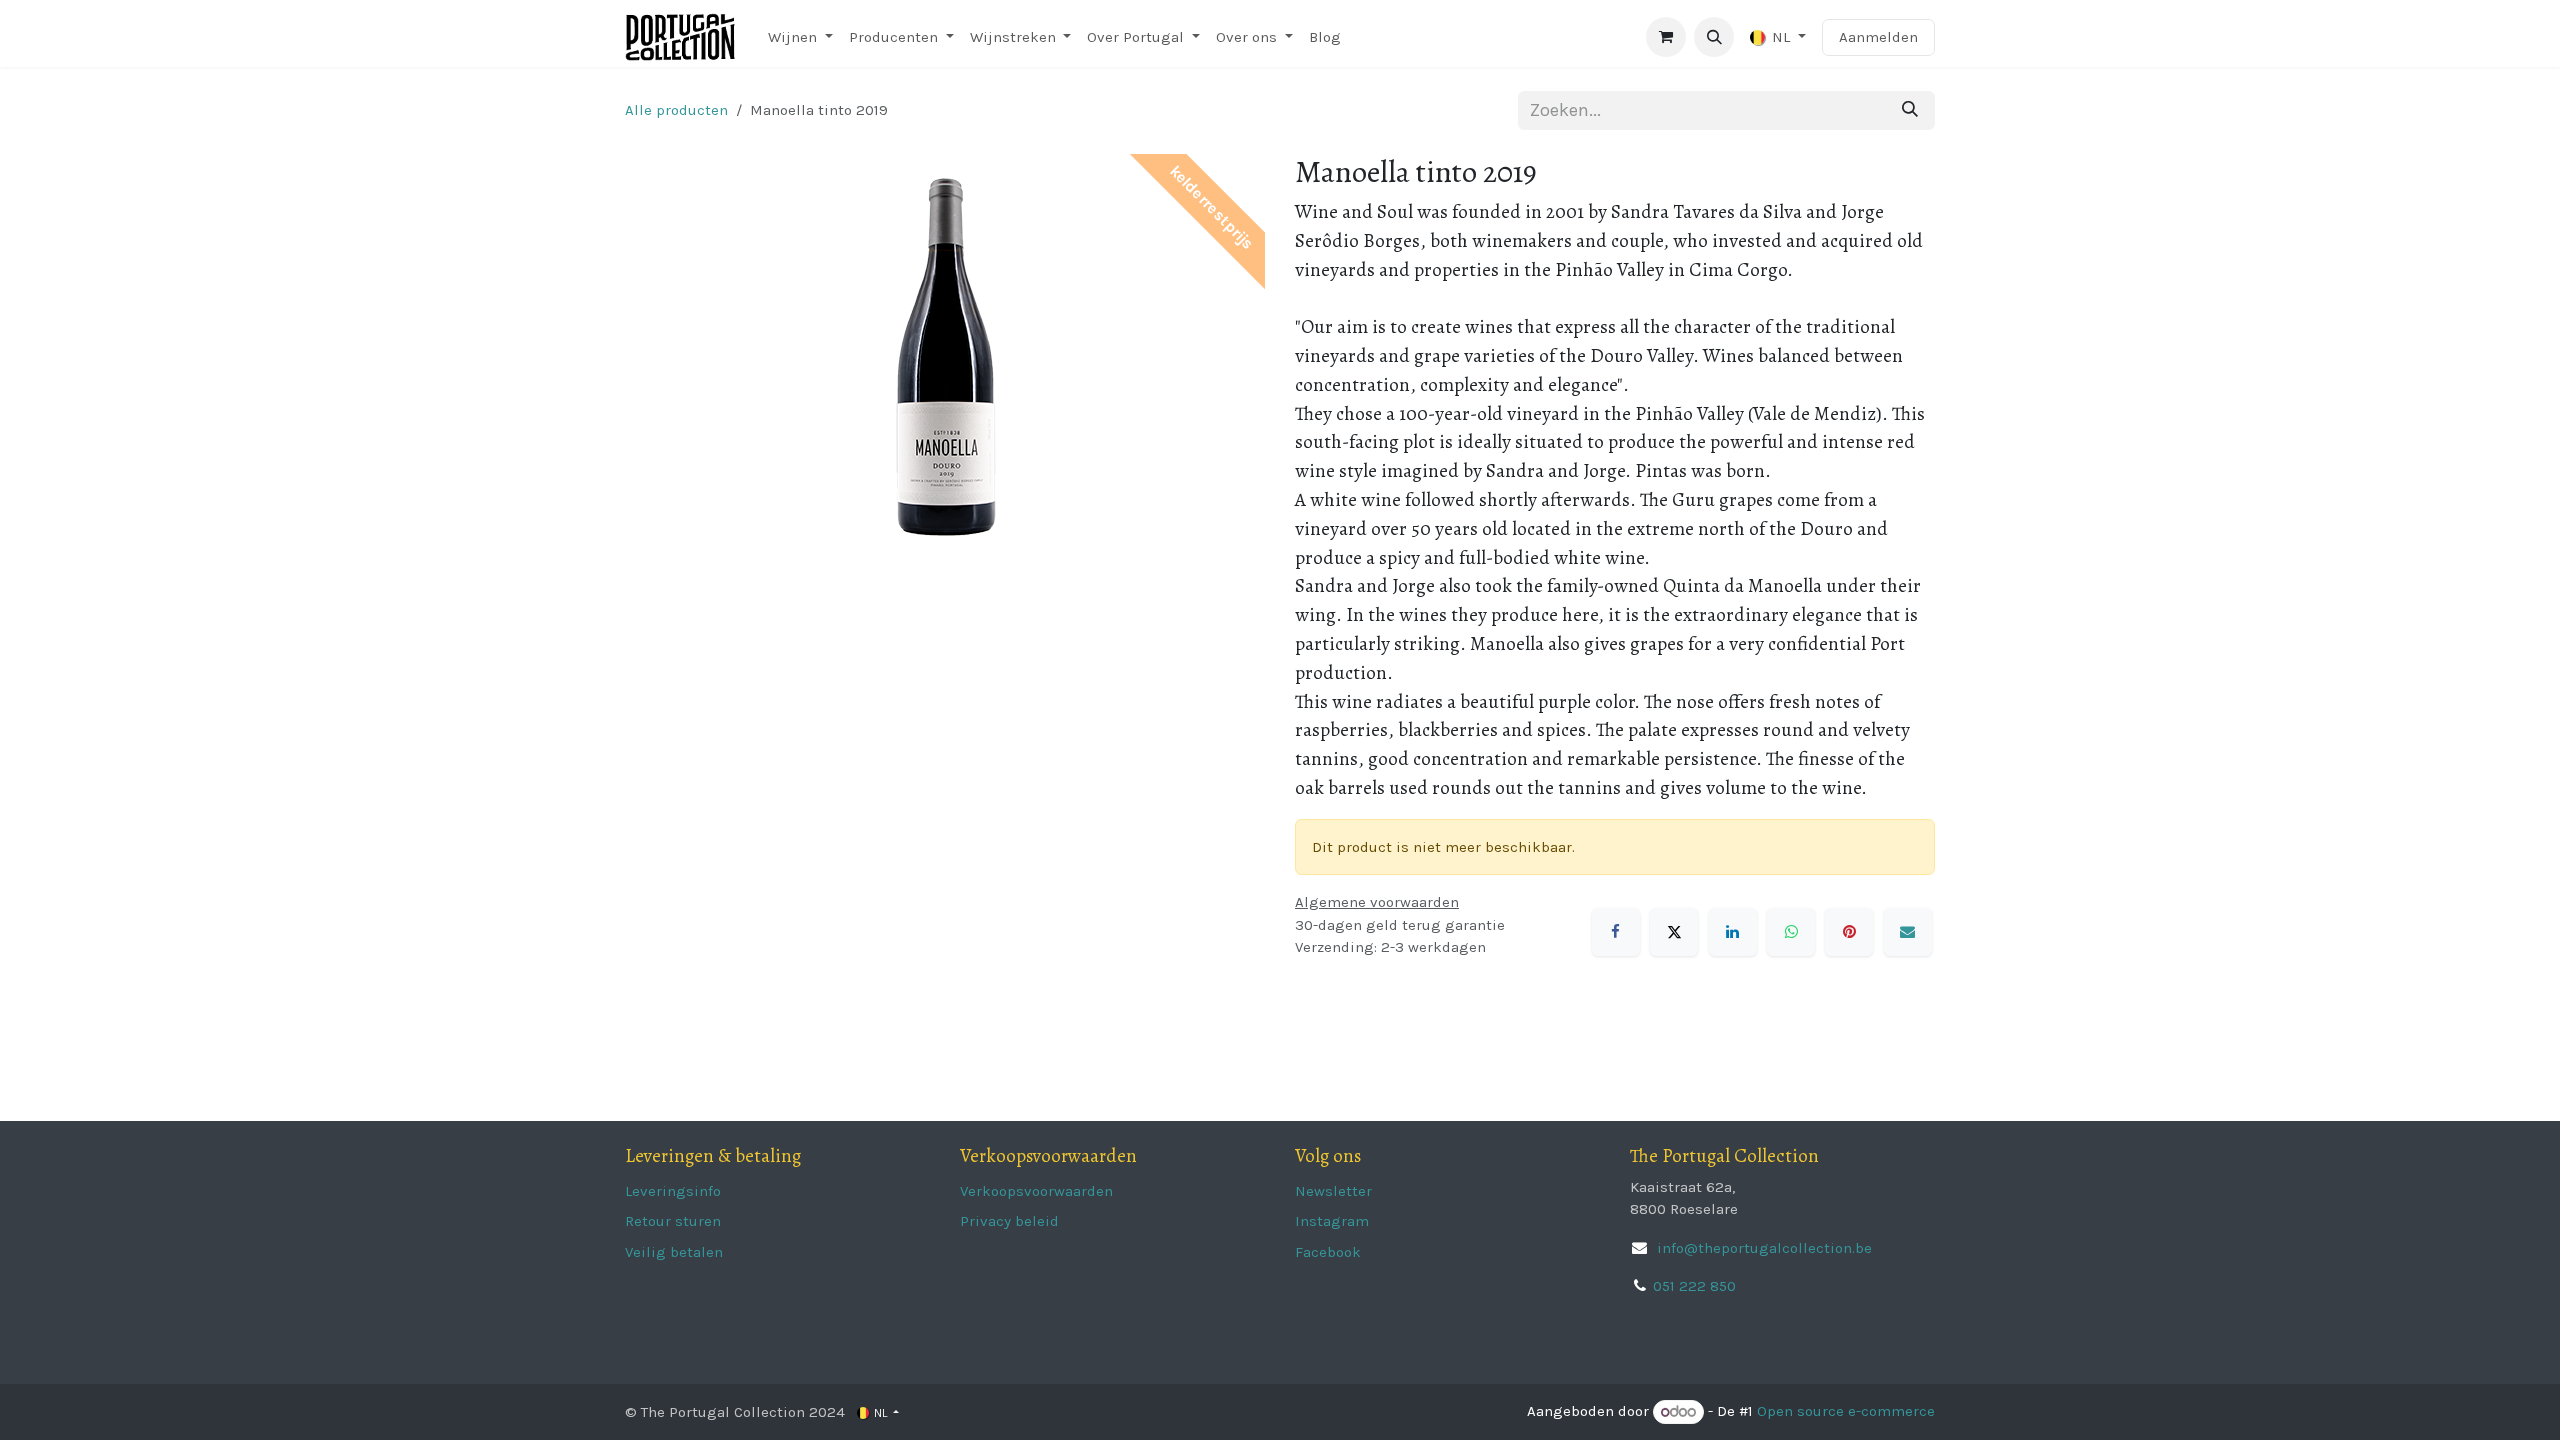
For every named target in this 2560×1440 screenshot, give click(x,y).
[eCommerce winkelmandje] (1666, 37)
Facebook (1328, 1252)
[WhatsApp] (1791, 932)
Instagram (1332, 1221)
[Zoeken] (1910, 110)
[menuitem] (800, 37)
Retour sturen (673, 1221)
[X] (1674, 932)
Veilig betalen (674, 1252)
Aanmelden (1878, 37)
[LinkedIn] (1733, 932)
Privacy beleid (1009, 1221)
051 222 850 (1694, 1286)
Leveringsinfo (673, 1191)
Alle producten (676, 110)
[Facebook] (1616, 932)
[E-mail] (1908, 932)
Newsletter (1333, 1191)
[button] (1714, 37)
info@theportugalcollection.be (1762, 1248)
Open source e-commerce (1846, 1412)
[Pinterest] (1849, 932)
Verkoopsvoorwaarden (1036, 1191)
